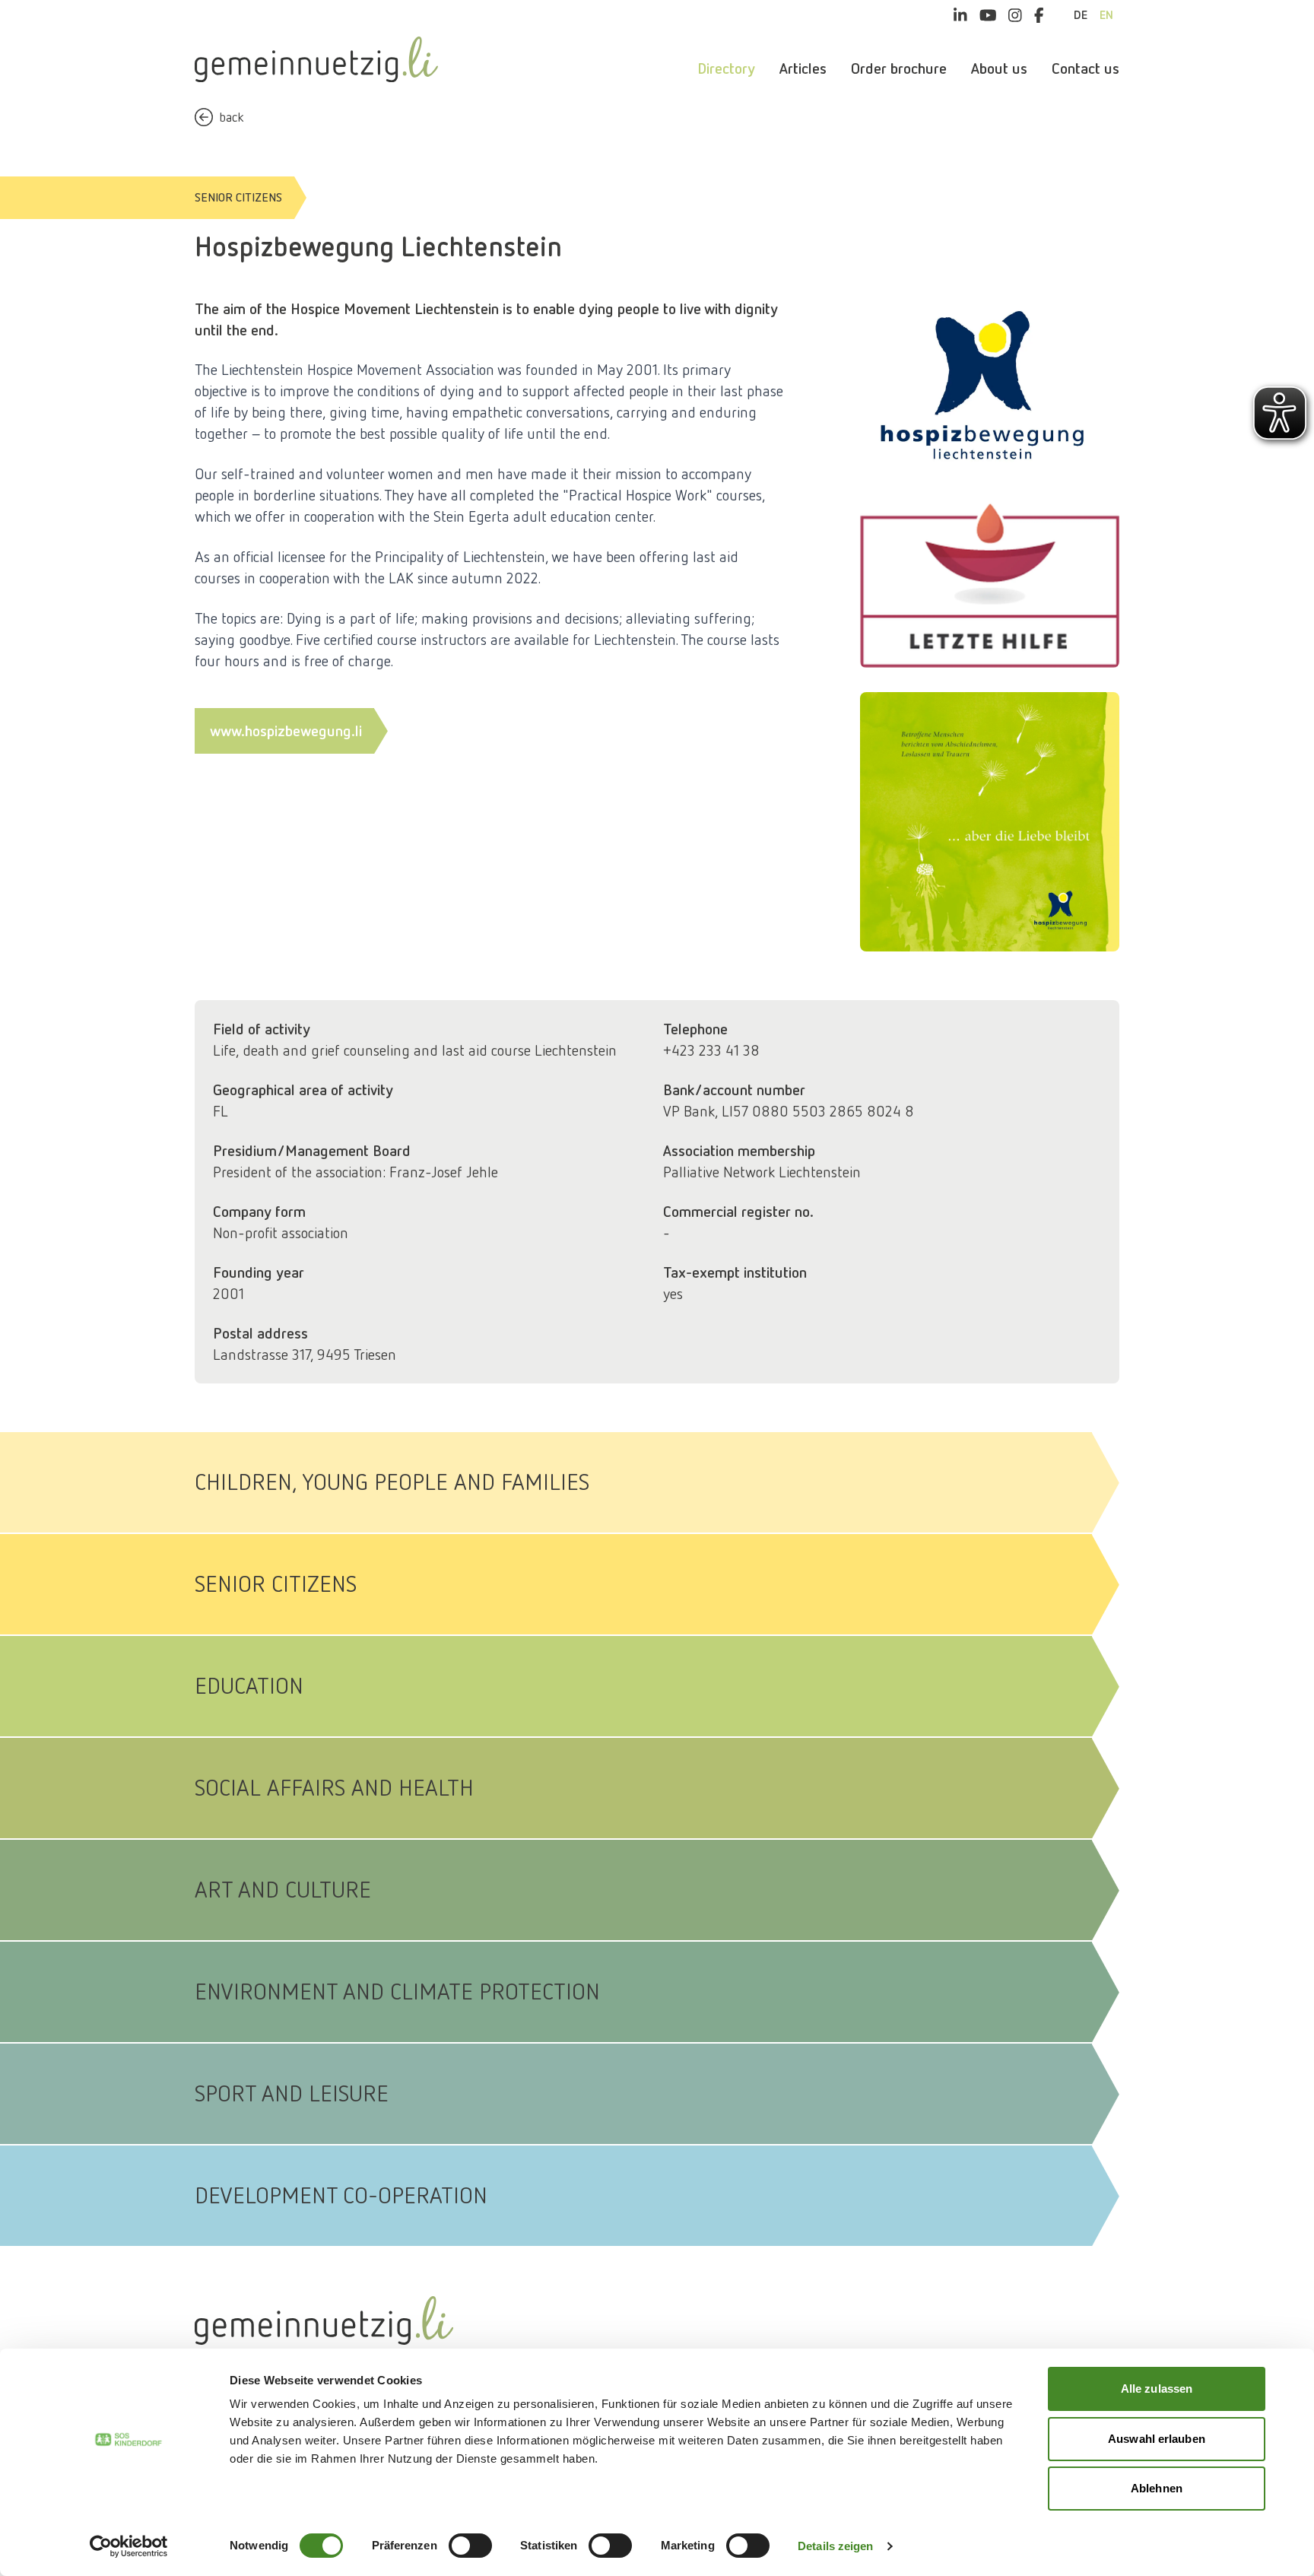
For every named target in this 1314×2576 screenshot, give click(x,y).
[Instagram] (1015, 15)
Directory (726, 68)
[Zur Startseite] (316, 59)
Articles (803, 68)
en (1106, 15)
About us (999, 68)
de (1081, 15)
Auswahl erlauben (1157, 2439)
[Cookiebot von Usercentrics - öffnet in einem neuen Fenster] (129, 2546)
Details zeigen (835, 2546)
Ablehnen (1157, 2488)
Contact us (1085, 68)
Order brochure (899, 68)
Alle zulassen (1157, 2389)
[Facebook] (1039, 15)
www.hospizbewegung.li (286, 731)
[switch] (470, 2546)
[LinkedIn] (960, 15)
